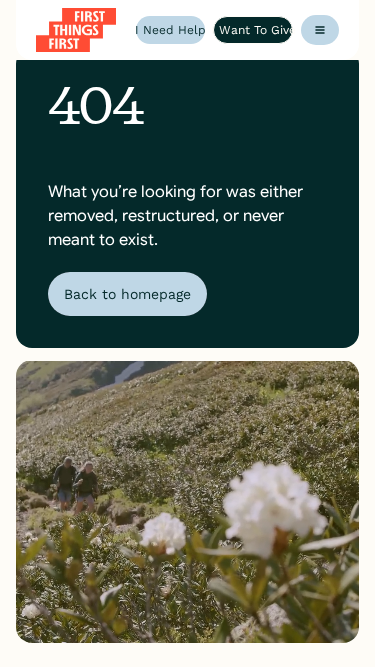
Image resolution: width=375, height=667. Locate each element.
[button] (320, 30)
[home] (76, 30)
